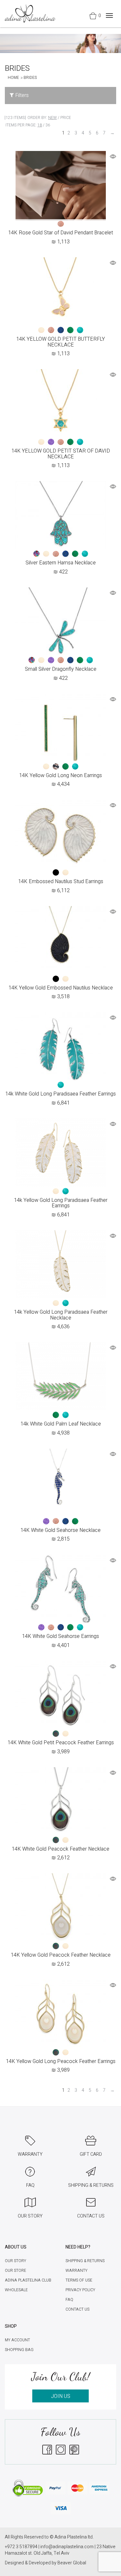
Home (13, 78)
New (52, 118)
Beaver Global (72, 2563)
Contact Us (77, 2309)
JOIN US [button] (61, 2396)
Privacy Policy (80, 2290)
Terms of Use (79, 2280)
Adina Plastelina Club (28, 2280)
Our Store (15, 2271)
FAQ (69, 2300)
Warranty (76, 2271)
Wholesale (16, 2290)
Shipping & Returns (85, 2261)
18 (40, 125)
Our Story (15, 2261)
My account (17, 2340)
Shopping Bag (19, 2350)
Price (66, 118)
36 (48, 125)
